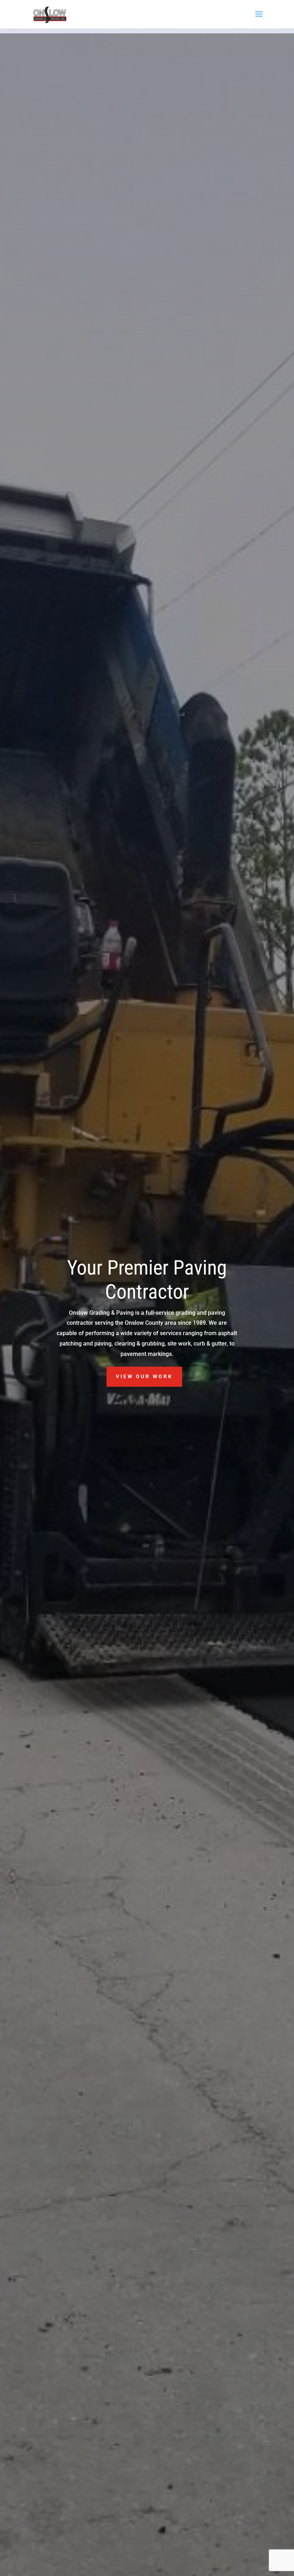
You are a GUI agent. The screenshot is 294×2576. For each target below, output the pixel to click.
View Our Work (144, 1376)
